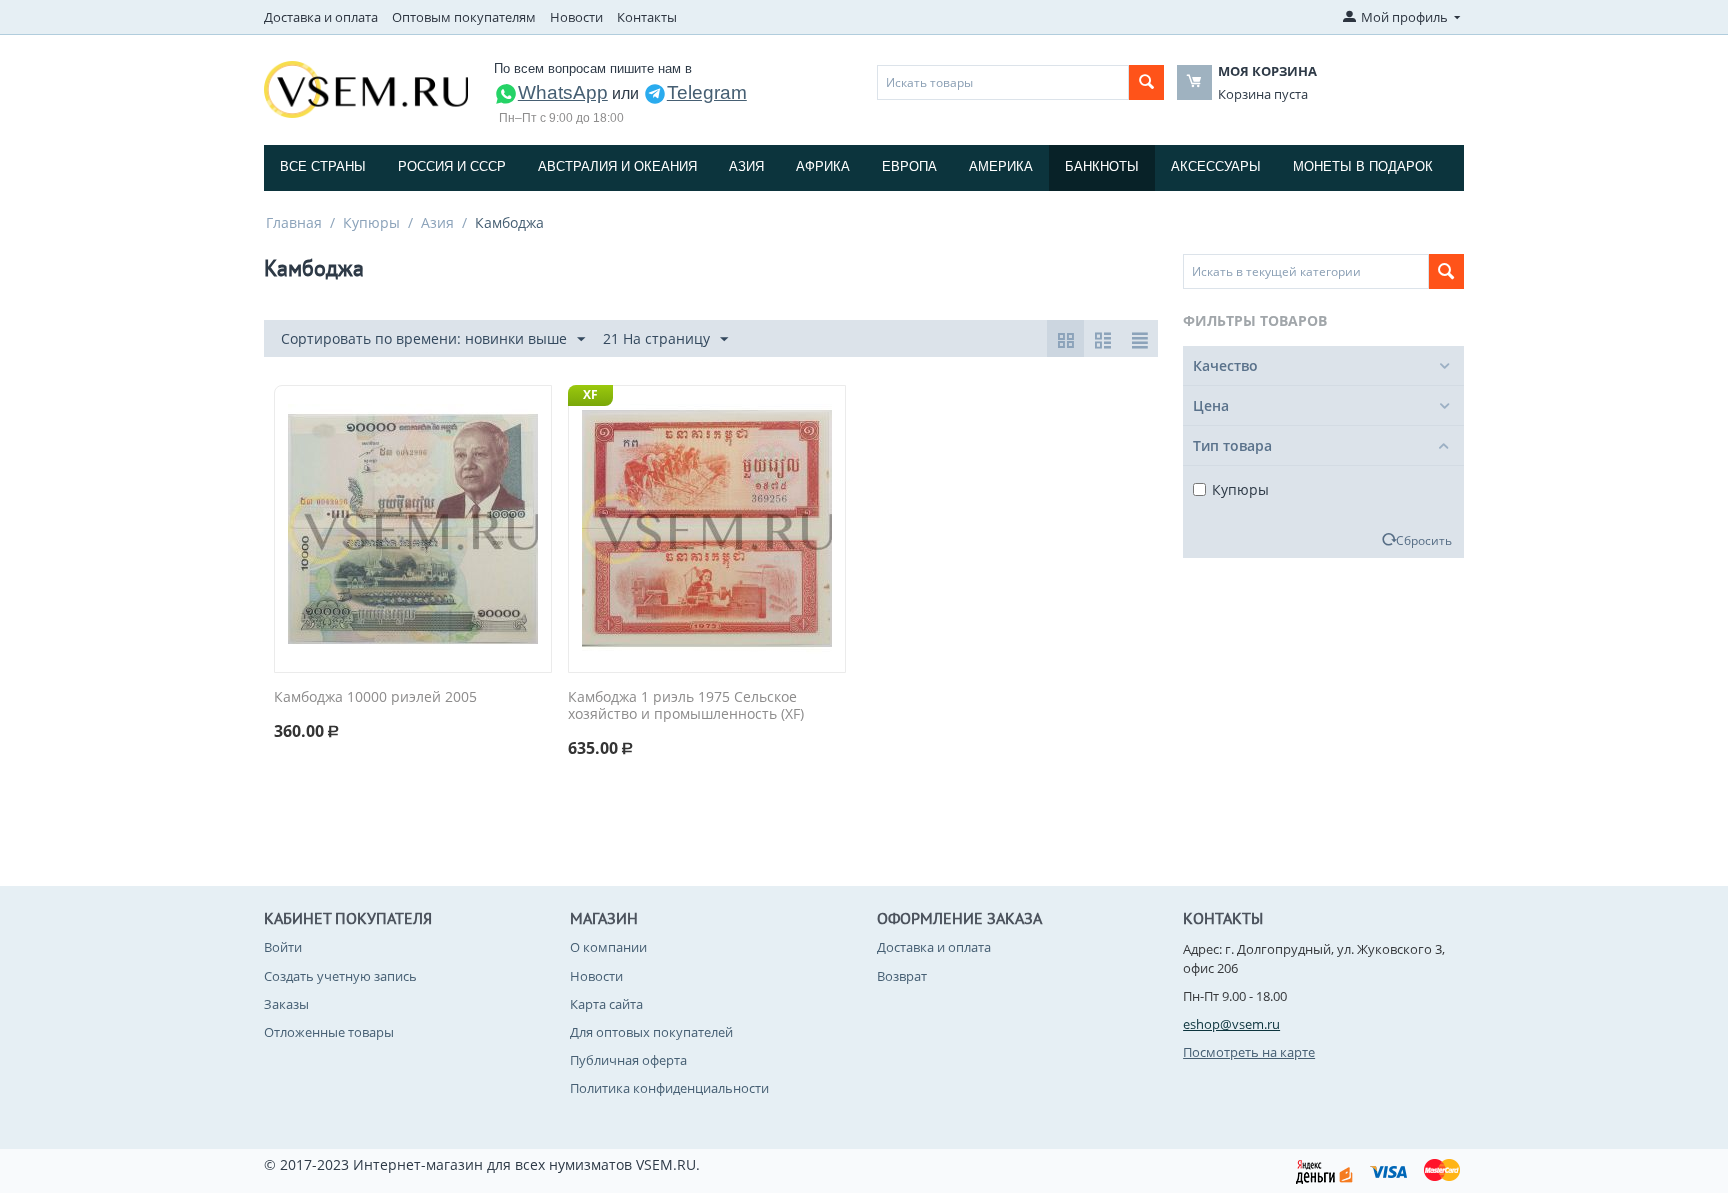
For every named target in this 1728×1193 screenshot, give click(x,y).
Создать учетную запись (340, 976)
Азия (746, 166)
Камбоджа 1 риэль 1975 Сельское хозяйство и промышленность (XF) (686, 706)
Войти (283, 947)
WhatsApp (563, 92)
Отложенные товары (329, 1032)
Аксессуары (1216, 166)
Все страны (323, 166)
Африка (823, 166)
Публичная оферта (628, 1060)
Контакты (647, 17)
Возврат (902, 976)
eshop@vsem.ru (1231, 1024)
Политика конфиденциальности (669, 1088)
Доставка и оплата (321, 17)
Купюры (371, 222)
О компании (608, 947)
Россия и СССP (452, 166)
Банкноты (1102, 166)
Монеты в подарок (1363, 166)
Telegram (707, 92)
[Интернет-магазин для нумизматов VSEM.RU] (366, 88)
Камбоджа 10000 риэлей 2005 (375, 697)
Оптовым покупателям (464, 17)
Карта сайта (606, 1004)
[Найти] (1146, 82)
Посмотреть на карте (1249, 1052)
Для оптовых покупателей (651, 1032)
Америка (1001, 166)
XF (590, 394)
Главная (294, 222)
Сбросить (1424, 540)
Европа (909, 166)
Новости (576, 17)
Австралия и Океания (617, 166)
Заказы (286, 1004)
